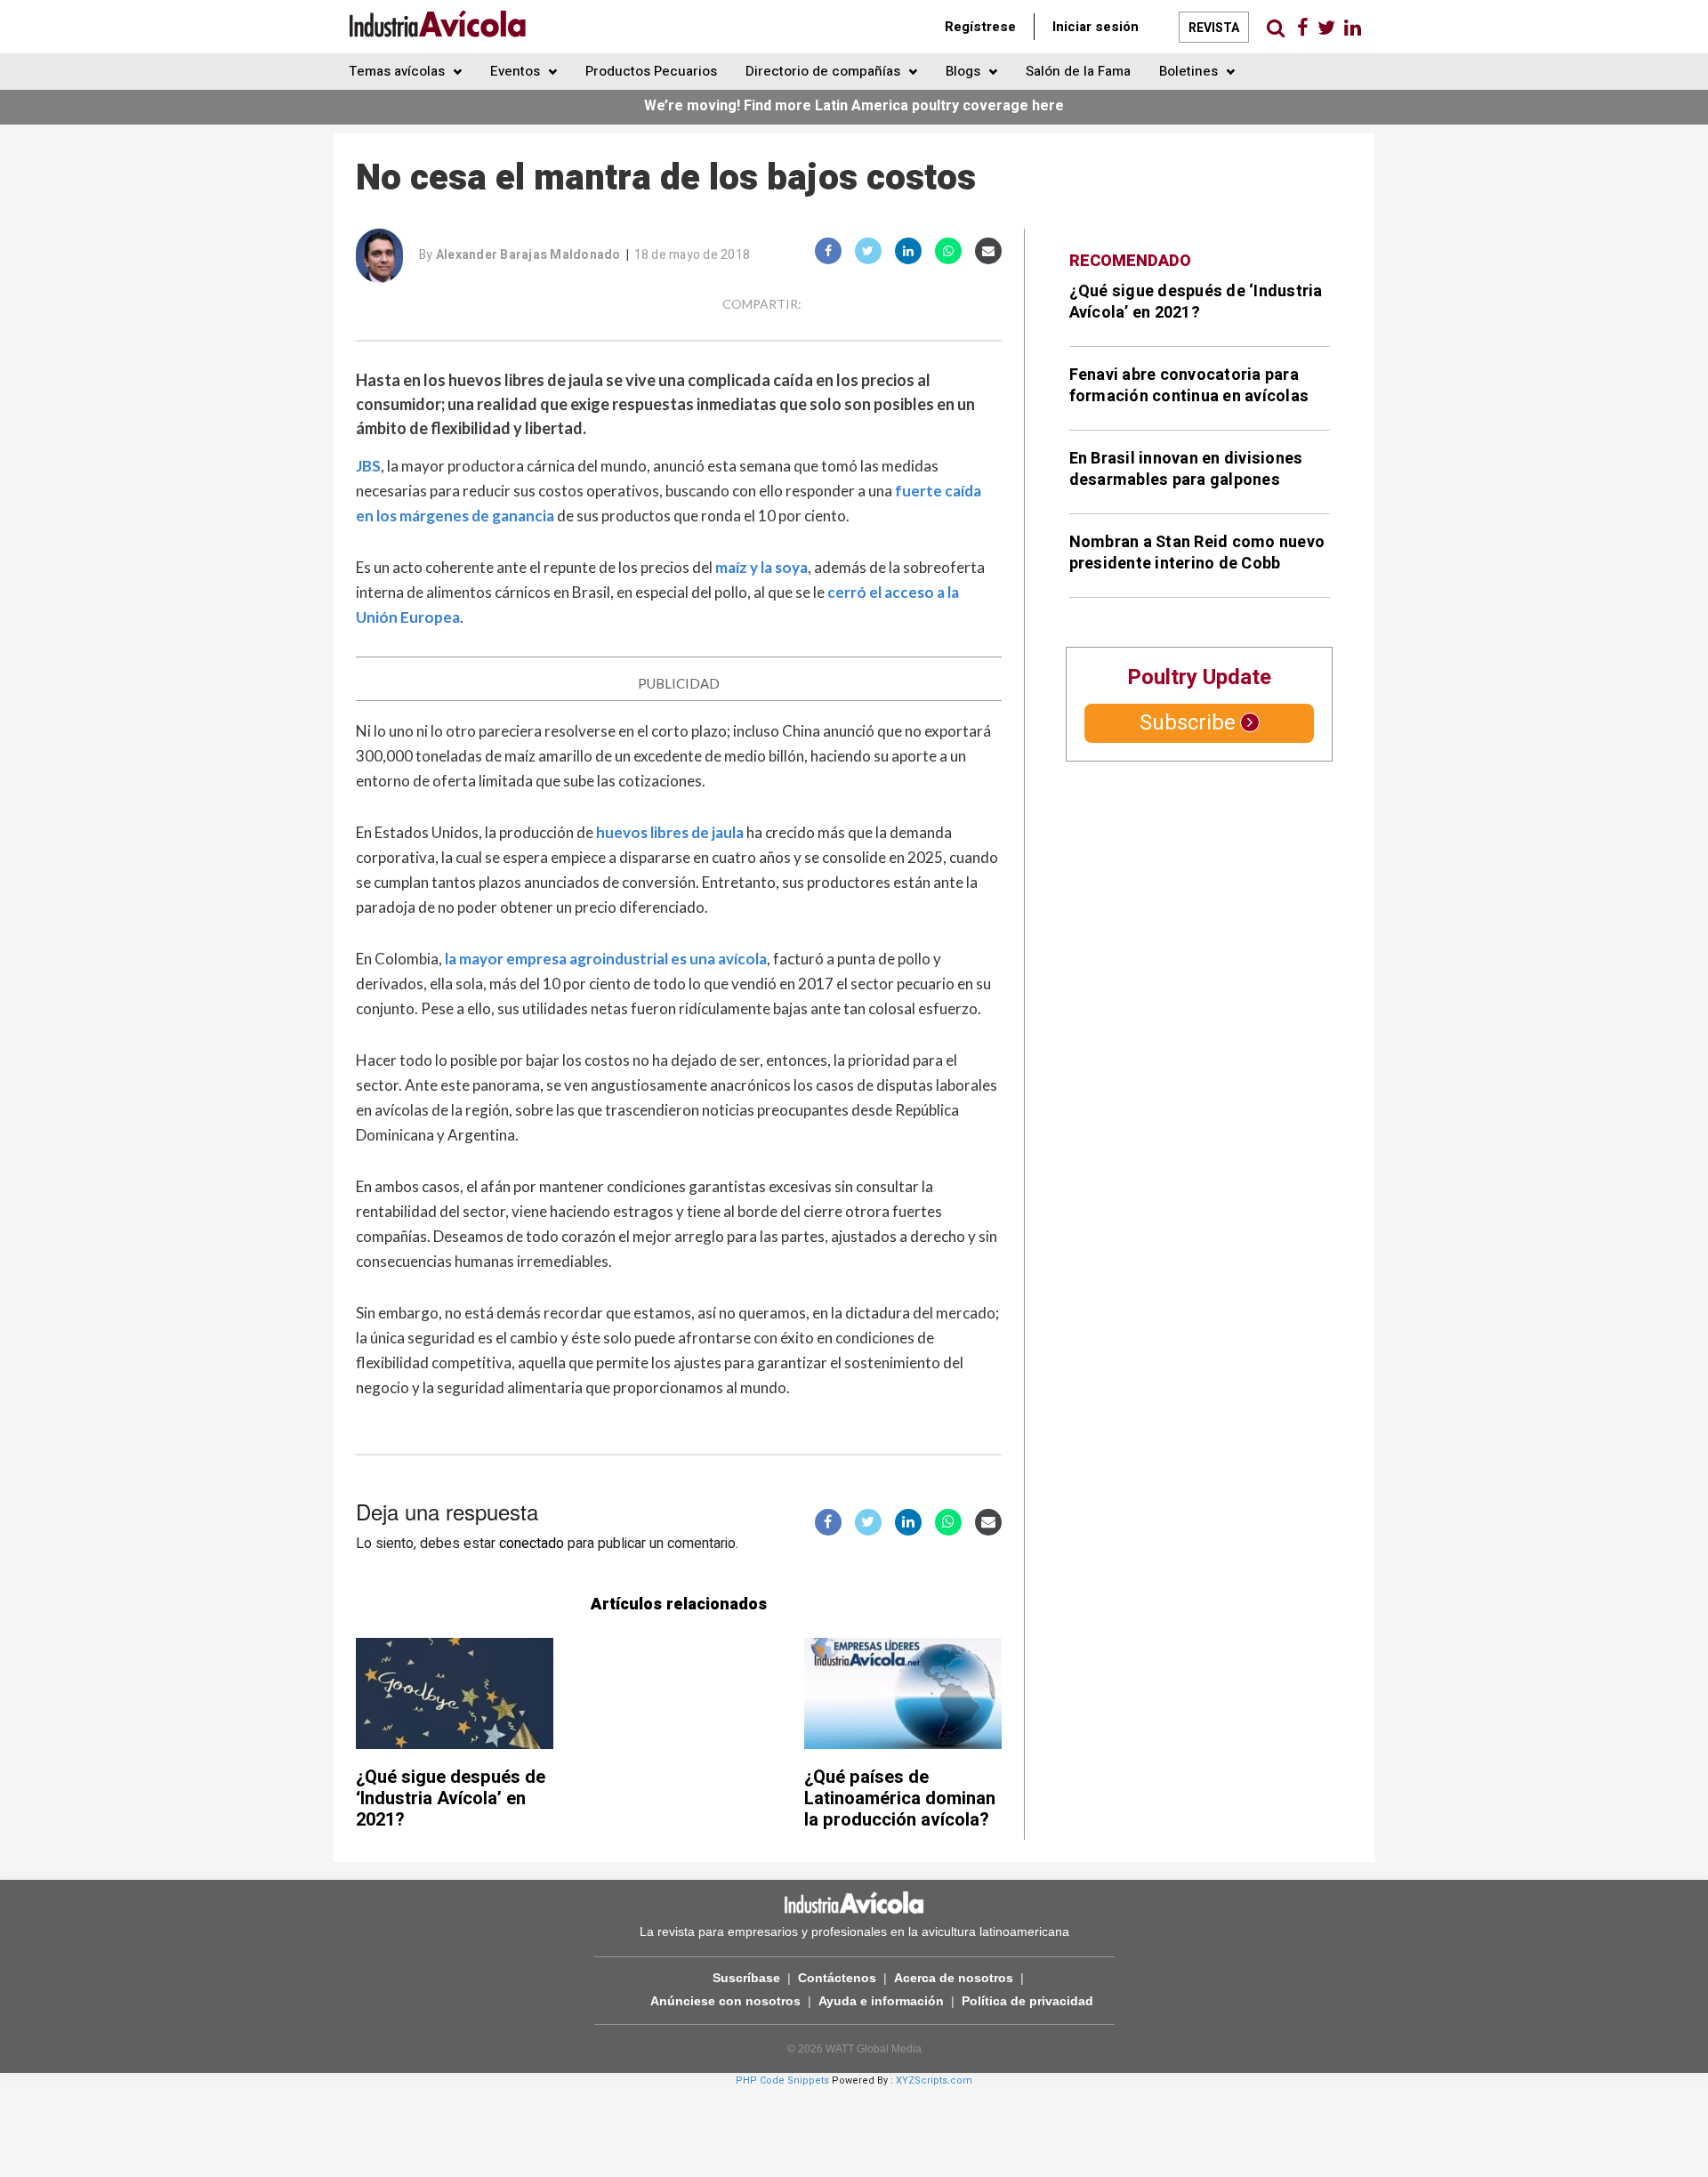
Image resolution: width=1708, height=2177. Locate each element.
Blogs (965, 71)
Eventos (517, 71)
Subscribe (1188, 723)
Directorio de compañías (825, 71)
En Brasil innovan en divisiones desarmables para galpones (1186, 469)
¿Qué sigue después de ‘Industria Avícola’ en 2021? (451, 1798)
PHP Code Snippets (782, 2080)
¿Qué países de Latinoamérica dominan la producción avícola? (900, 1798)
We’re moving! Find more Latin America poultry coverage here (854, 106)
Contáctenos (837, 1978)
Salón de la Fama (1078, 71)
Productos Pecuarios (651, 71)
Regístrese (980, 27)
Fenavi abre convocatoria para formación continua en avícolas (1189, 386)
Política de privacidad (1027, 2001)
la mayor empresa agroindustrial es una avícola (606, 959)
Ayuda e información (881, 2001)
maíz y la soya (761, 567)
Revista (1214, 28)
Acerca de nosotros (954, 1978)
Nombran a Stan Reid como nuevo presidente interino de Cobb (1197, 553)
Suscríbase (746, 1978)
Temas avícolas (399, 71)
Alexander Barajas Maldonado (528, 255)
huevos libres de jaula (670, 832)
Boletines (1190, 71)
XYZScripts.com (934, 2080)
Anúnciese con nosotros (725, 2001)
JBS (368, 466)
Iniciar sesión (1096, 27)
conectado (532, 1544)
